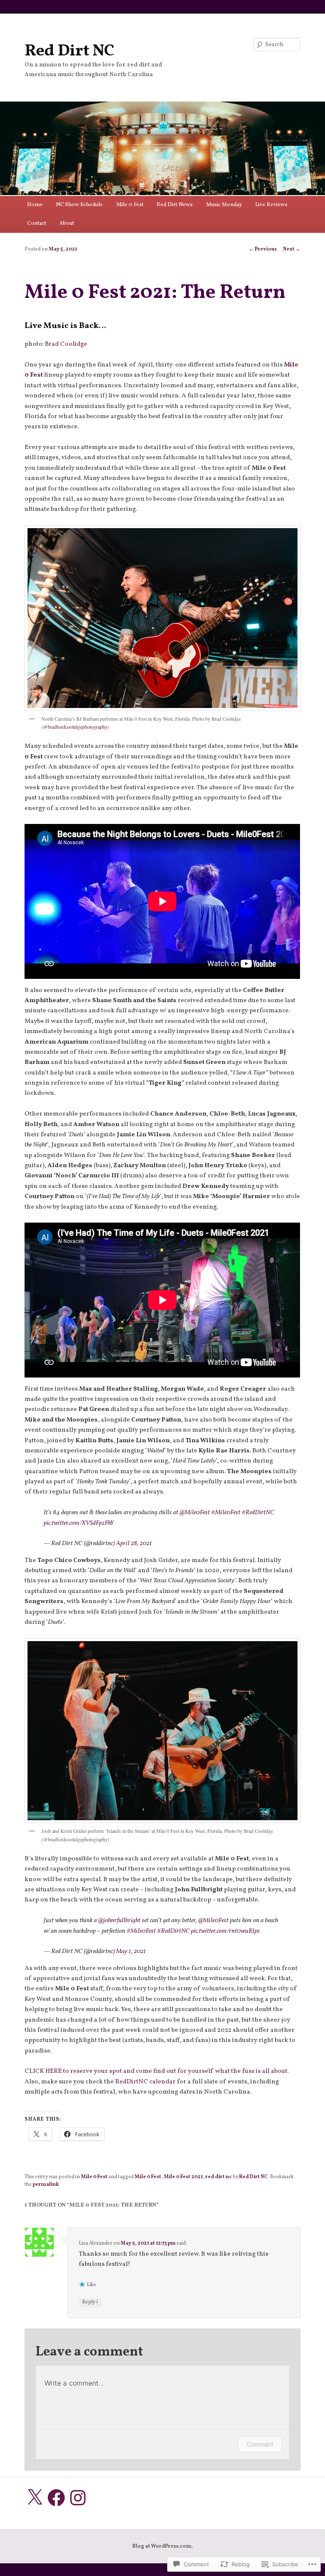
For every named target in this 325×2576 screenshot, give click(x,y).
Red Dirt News (175, 205)
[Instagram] (78, 2498)
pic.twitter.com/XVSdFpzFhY (79, 1523)
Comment (260, 2444)
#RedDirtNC (258, 1513)
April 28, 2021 (134, 1544)
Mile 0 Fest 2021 (183, 2177)
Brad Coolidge (66, 344)
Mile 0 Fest (130, 205)
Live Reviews (271, 205)
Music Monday (224, 205)
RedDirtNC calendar (145, 2082)
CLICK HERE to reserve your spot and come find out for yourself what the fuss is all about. (157, 2071)
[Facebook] (56, 2498)
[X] (35, 2498)
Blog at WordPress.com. (162, 2546)
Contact (37, 223)
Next (292, 249)
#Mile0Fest (226, 1513)
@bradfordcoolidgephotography (75, 727)
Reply (90, 2302)
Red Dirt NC (69, 51)
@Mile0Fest (195, 1513)
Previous (263, 249)
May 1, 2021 (131, 1952)
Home (35, 205)
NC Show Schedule (79, 205)
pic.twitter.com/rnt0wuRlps (225, 1931)
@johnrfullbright (119, 1921)
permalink (46, 2185)
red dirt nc (219, 2177)
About (67, 223)
